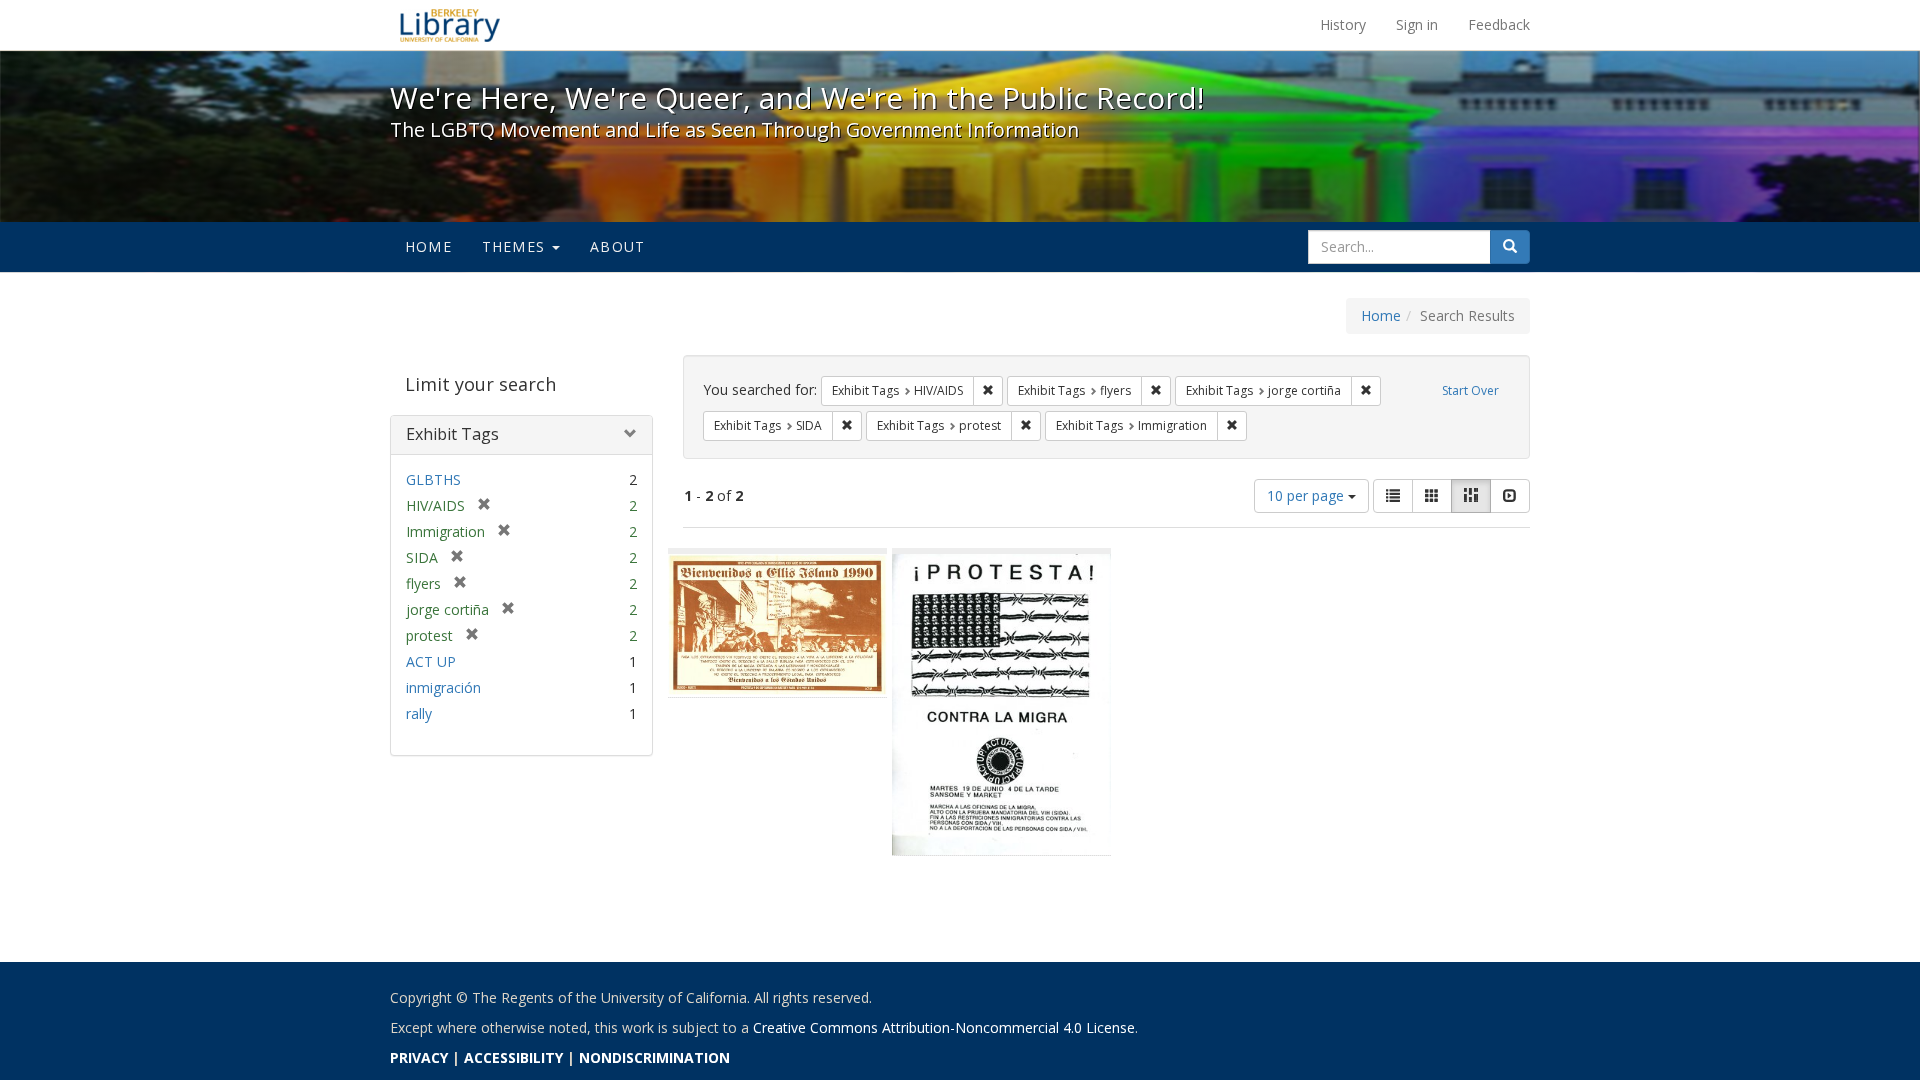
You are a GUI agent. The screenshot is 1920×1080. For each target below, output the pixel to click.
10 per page (1307, 495)
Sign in (1417, 24)
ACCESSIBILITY (513, 1057)
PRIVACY (419, 1057)
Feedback (1499, 24)
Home (428, 246)
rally (419, 713)
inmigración (443, 687)
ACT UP (431, 661)
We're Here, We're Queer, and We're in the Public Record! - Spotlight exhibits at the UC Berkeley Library (450, 25)
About (617, 246)
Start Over (1470, 390)
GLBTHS (433, 479)
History (1343, 24)
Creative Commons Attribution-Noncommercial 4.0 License (944, 1027)
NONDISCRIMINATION (654, 1057)
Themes (516, 246)
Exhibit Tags (452, 434)
